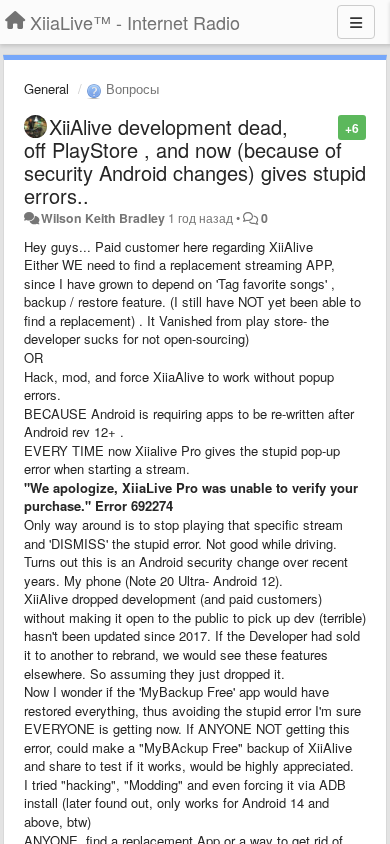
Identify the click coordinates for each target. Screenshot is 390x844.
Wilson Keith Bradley (103, 218)
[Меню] (356, 22)
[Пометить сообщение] (327, 126)
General (46, 88)
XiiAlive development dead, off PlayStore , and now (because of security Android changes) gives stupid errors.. (195, 161)
